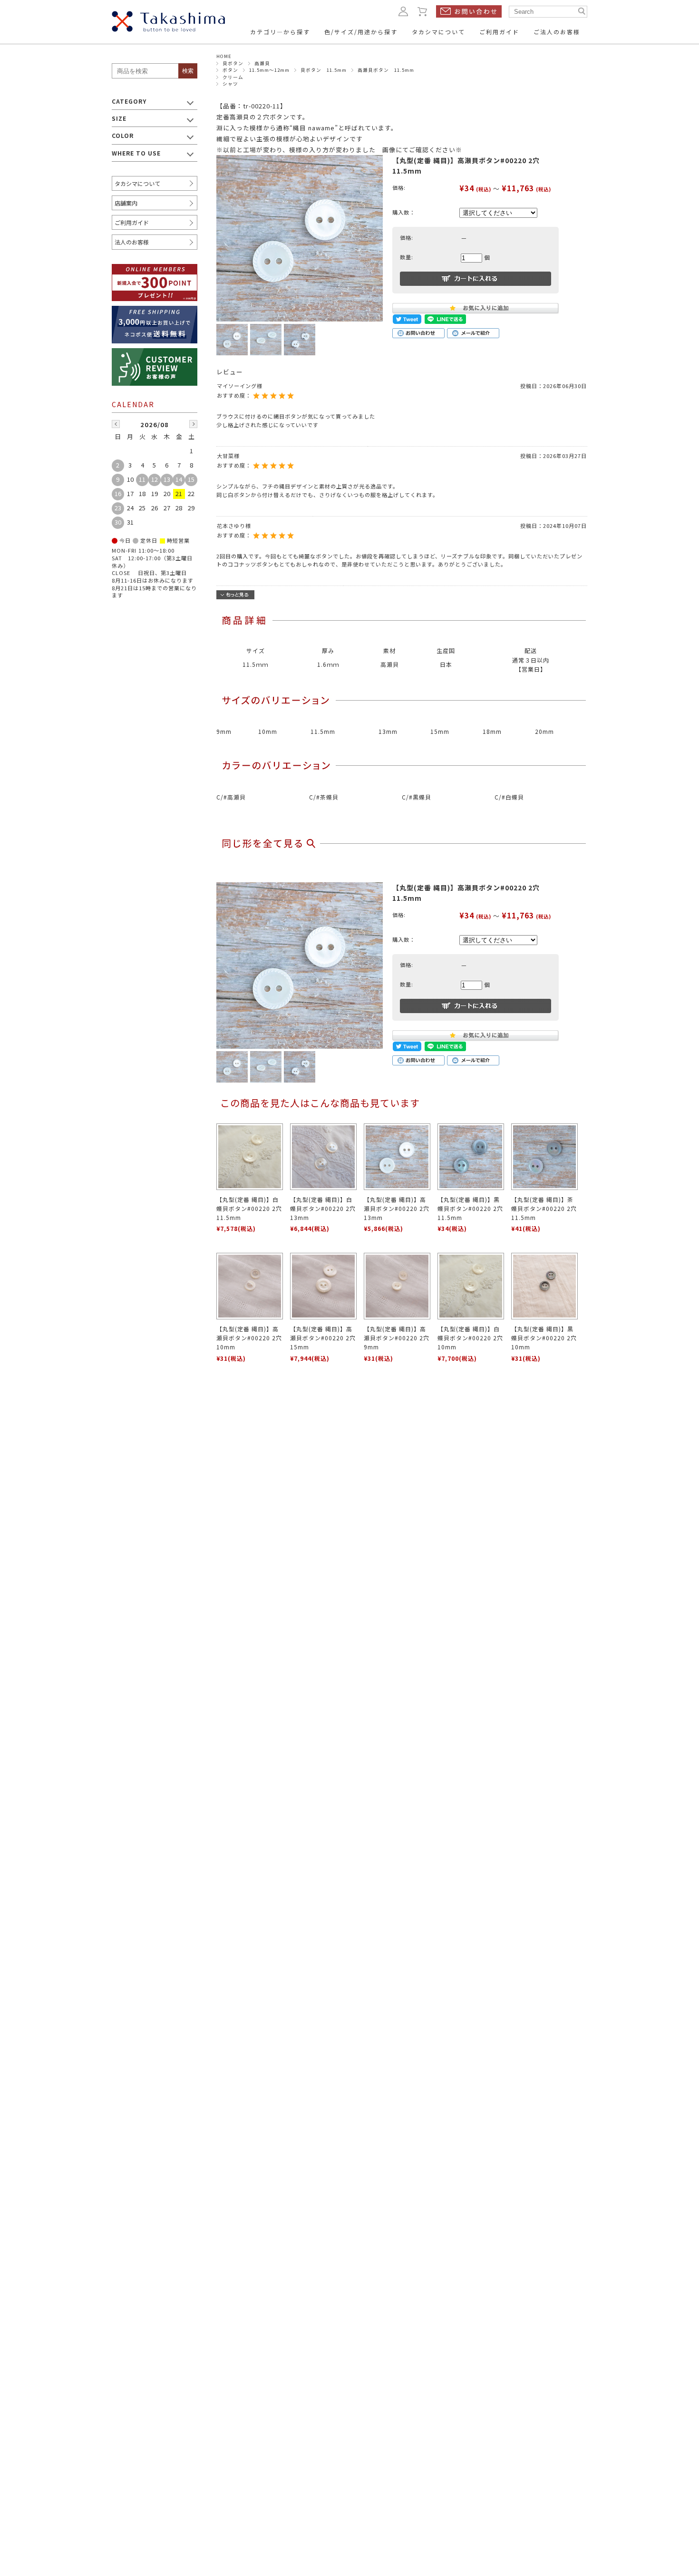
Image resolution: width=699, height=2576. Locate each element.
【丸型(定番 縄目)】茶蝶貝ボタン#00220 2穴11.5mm (544, 1208)
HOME (224, 56)
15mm (440, 731)
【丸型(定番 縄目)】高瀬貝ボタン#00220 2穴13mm (397, 1208)
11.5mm (323, 731)
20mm (544, 731)
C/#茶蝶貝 (324, 797)
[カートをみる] (423, 11)
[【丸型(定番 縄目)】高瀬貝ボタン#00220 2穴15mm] (323, 1286)
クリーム (233, 77)
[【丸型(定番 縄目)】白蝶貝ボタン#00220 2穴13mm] (323, 1157)
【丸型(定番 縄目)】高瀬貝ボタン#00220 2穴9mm (397, 1338)
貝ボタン (233, 63)
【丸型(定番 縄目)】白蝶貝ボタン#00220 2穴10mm (470, 1338)
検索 (188, 71)
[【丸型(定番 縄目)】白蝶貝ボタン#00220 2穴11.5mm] (250, 1157)
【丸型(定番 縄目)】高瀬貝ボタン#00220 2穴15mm (323, 1338)
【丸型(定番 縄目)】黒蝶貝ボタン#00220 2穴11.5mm (470, 1208)
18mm (492, 731)
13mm (388, 731)
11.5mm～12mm (269, 70)
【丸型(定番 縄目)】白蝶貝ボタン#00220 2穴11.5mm (249, 1208)
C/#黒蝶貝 (417, 797)
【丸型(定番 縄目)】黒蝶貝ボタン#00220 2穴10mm (544, 1338)
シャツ (230, 84)
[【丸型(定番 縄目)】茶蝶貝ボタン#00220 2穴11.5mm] (544, 1157)
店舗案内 (126, 203)
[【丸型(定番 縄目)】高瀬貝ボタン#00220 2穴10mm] (250, 1286)
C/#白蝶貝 (509, 797)
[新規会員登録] (155, 270)
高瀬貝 (262, 63)
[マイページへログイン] (403, 11)
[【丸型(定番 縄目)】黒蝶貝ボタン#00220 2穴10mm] (544, 1286)
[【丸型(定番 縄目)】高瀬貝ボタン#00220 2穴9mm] (397, 1286)
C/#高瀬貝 (231, 797)
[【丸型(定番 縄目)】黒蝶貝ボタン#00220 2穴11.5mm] (471, 1157)
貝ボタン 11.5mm (324, 70)
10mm (268, 731)
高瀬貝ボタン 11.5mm (386, 70)
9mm (224, 731)
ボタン (230, 70)
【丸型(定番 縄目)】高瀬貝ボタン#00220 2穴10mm (249, 1338)
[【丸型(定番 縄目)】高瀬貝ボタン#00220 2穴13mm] (397, 1157)
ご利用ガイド (132, 222)
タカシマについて (137, 183)
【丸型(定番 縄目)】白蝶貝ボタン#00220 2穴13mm (323, 1208)
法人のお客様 (132, 242)
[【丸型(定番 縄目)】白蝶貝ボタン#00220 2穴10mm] (471, 1286)
